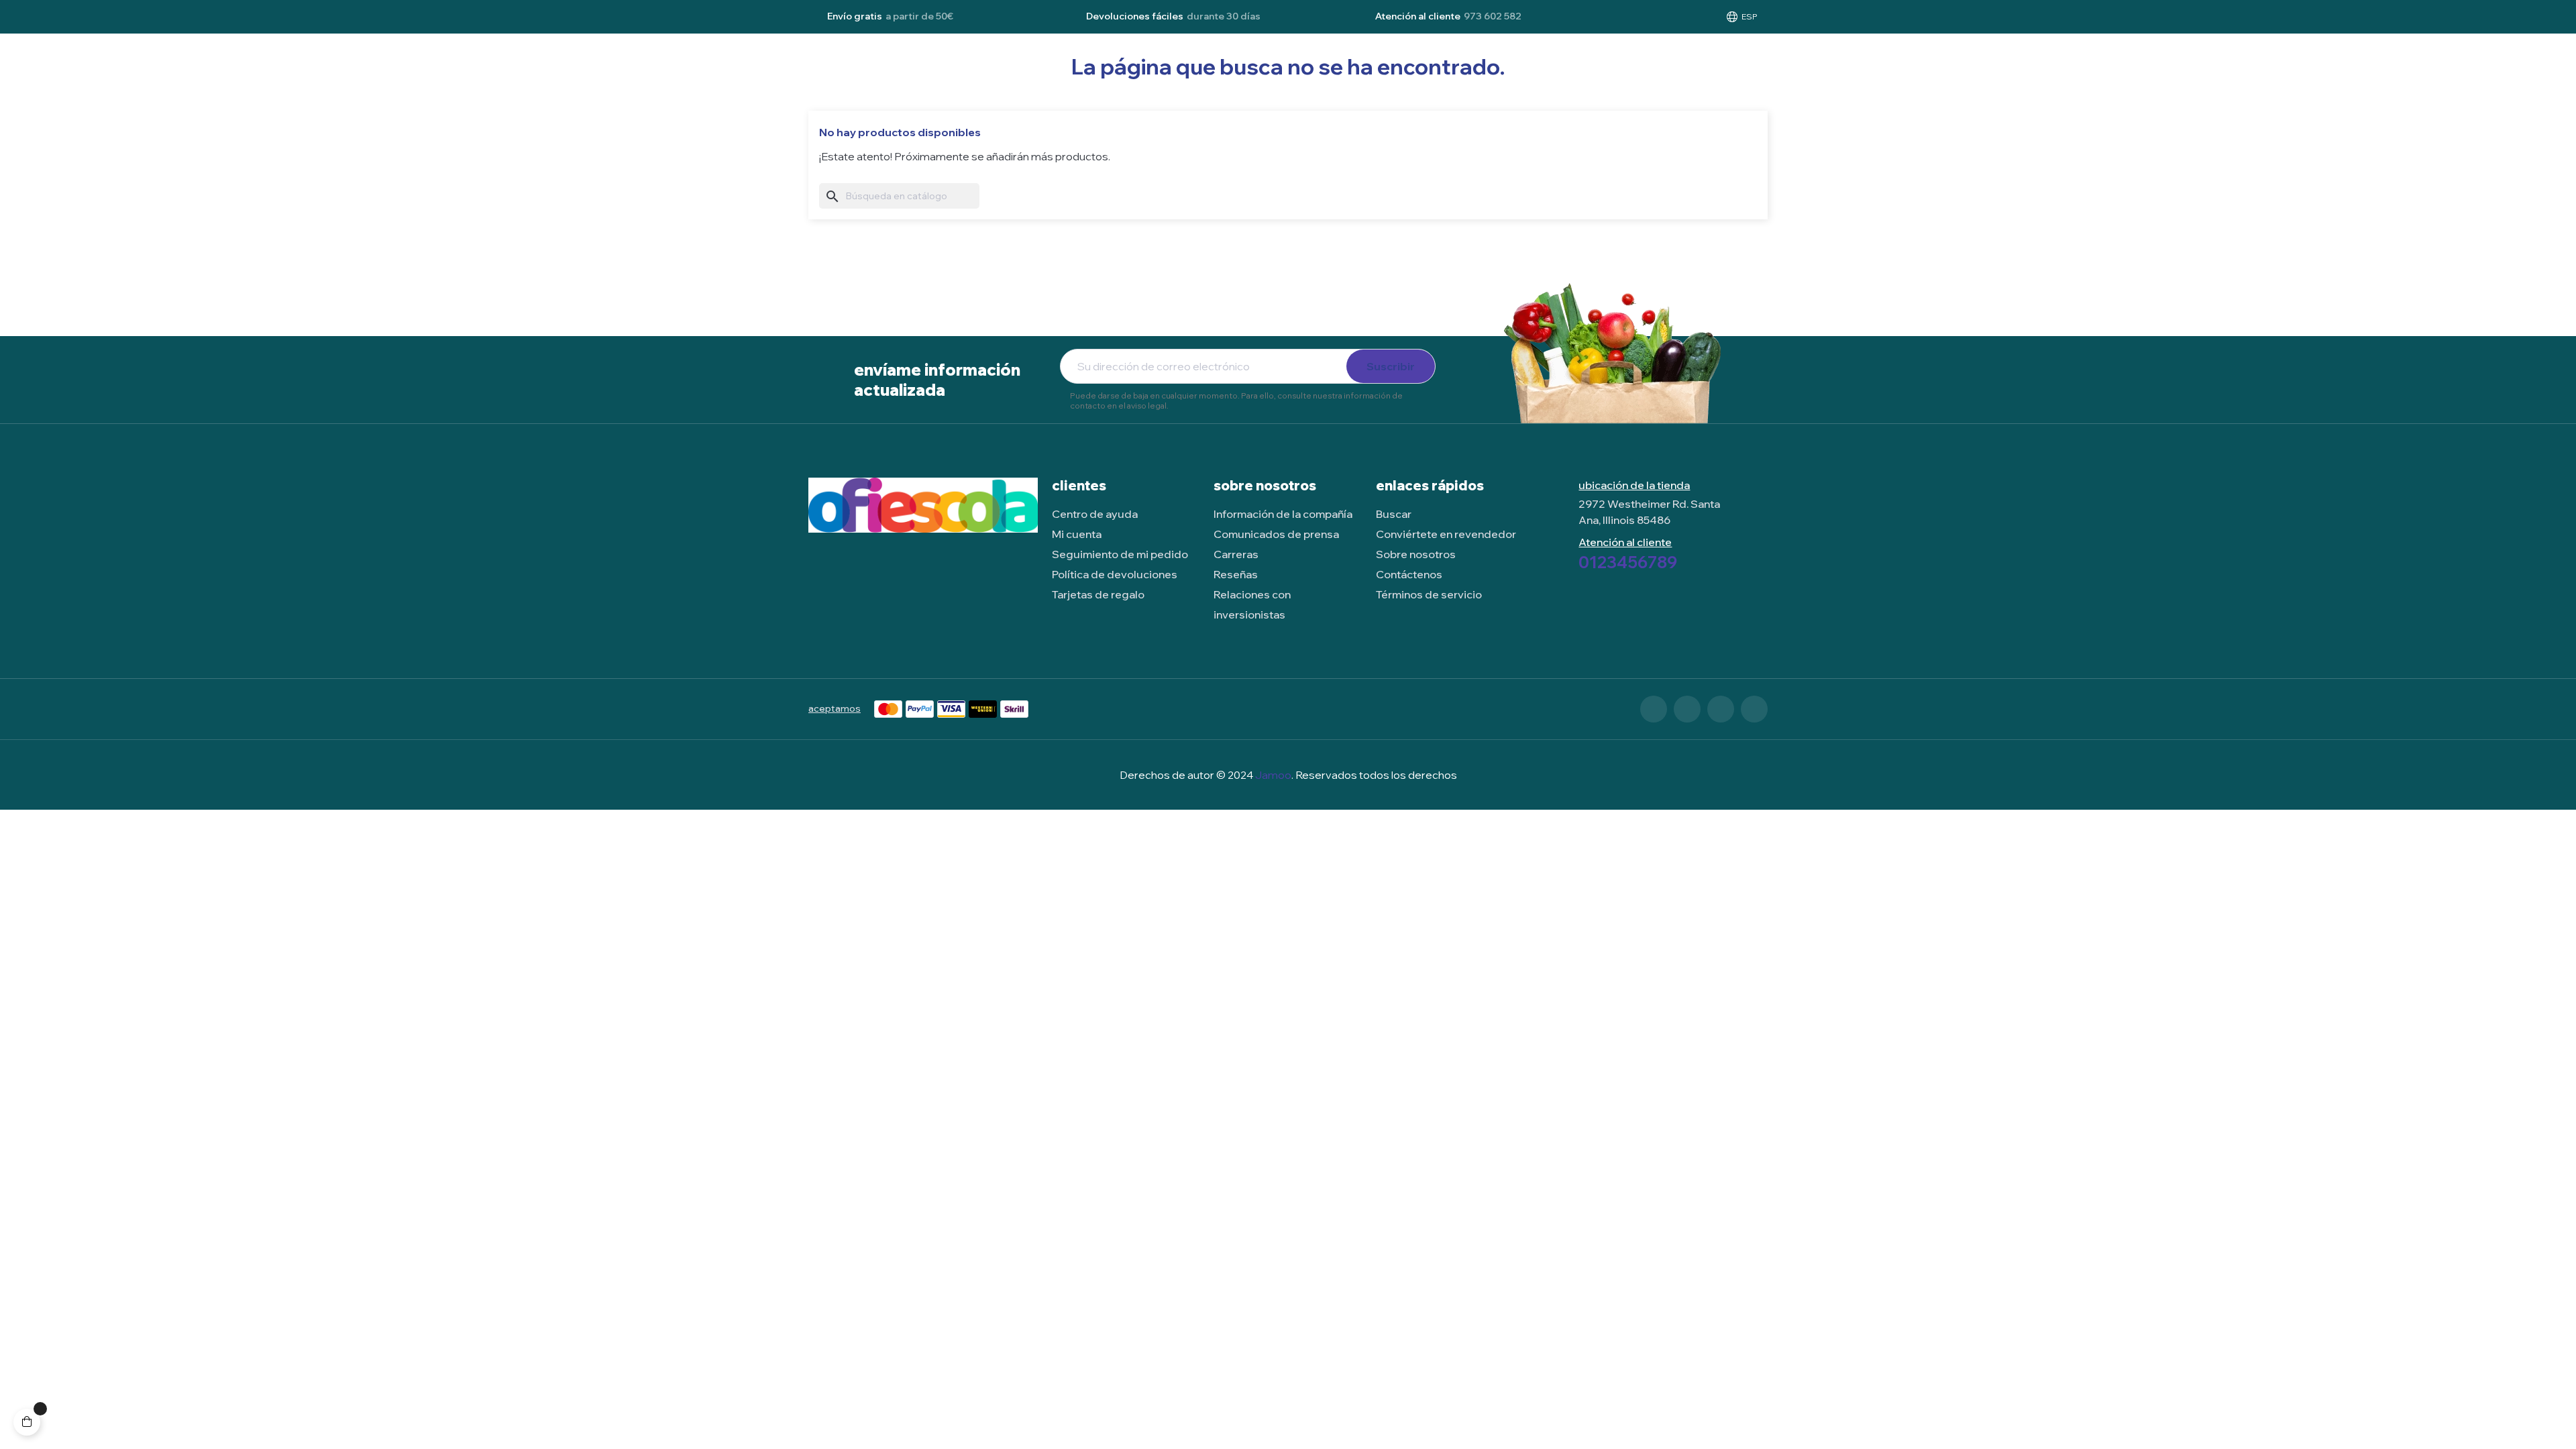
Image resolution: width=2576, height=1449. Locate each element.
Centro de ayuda (1095, 514)
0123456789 (1628, 562)
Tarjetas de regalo (1098, 594)
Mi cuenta (1077, 534)
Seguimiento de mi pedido (1120, 554)
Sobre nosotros (1416, 554)
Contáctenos (1409, 574)
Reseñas (1236, 574)
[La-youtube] (1754, 709)
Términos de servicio (1429, 594)
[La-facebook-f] (1654, 709)
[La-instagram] (1721, 709)
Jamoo (1273, 775)
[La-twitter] (1687, 709)
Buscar (1394, 514)
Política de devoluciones (1115, 574)
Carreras (1236, 554)
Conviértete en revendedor (1446, 534)
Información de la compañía (1283, 514)
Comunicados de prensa (1276, 534)
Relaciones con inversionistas (1252, 604)
